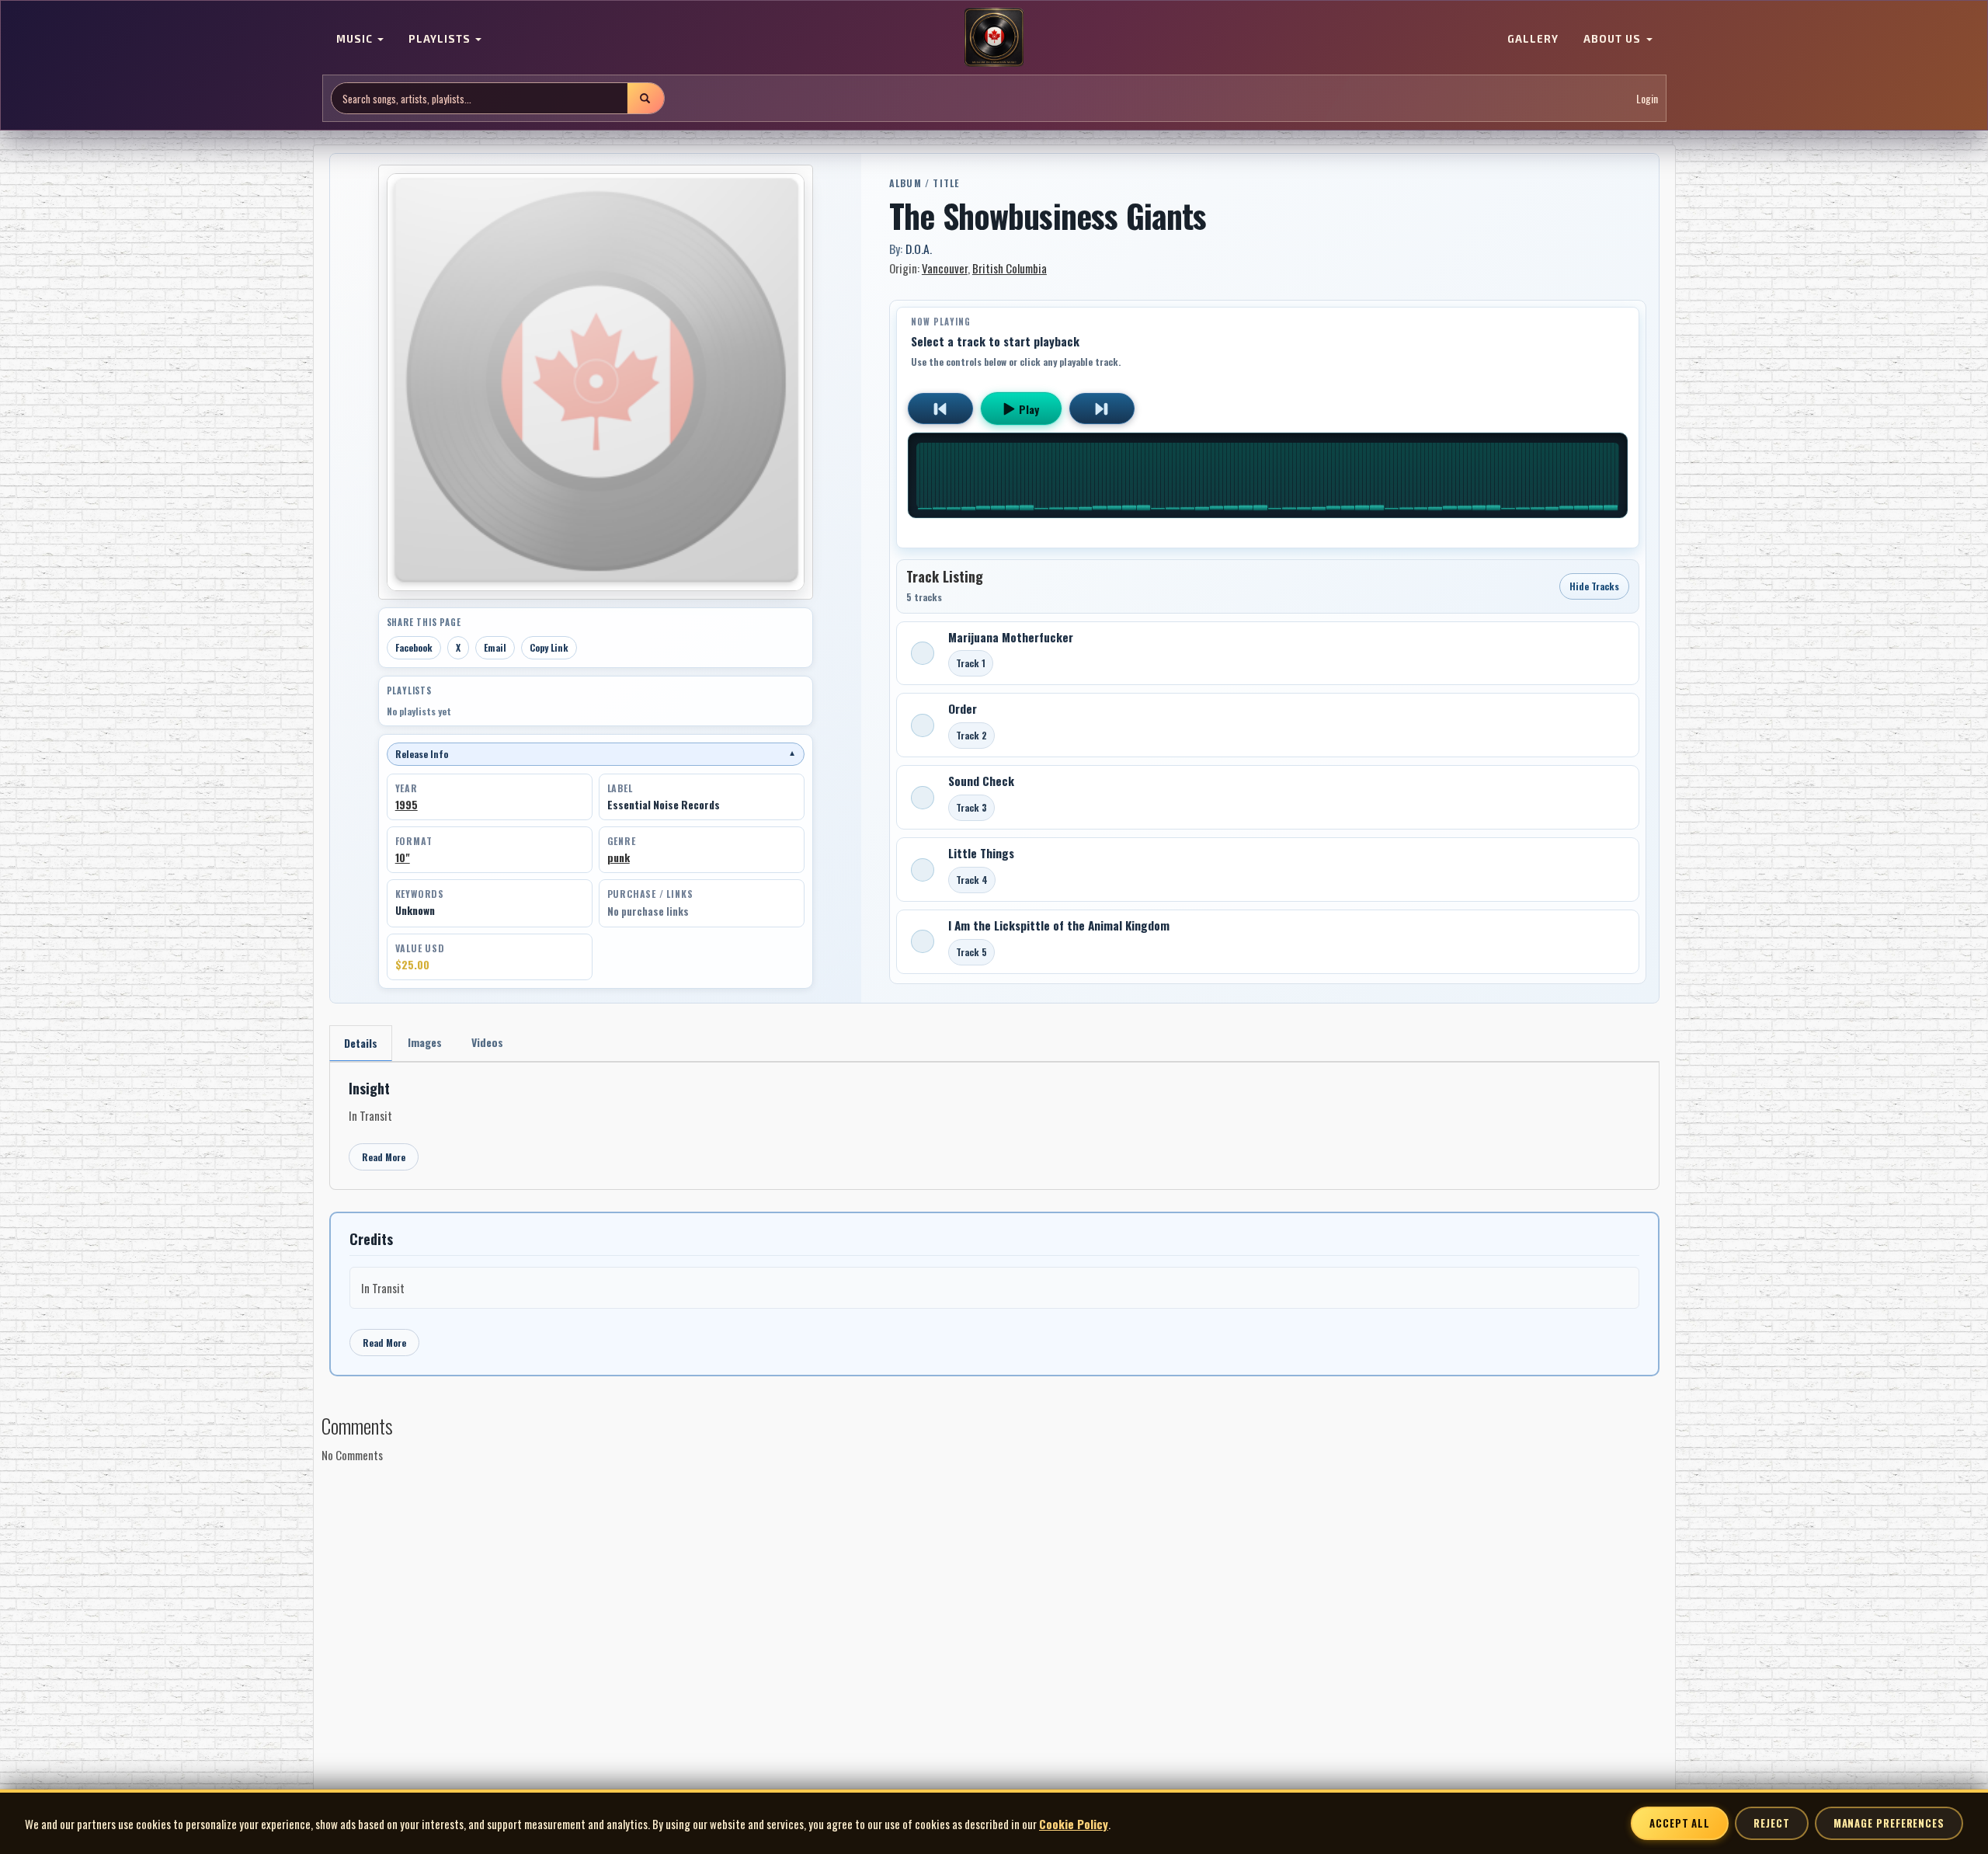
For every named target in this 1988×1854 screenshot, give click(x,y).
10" (403, 857)
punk (619, 857)
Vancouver (945, 268)
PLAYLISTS (441, 39)
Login (1647, 98)
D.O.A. (919, 249)
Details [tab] (361, 1043)
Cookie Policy (1074, 1824)
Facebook (414, 647)
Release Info (596, 754)
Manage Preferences (1889, 1823)
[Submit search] (645, 98)
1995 (407, 805)
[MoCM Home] (994, 38)
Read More (384, 1157)
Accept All (1680, 1823)
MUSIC (356, 39)
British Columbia (1010, 268)
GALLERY (1533, 39)
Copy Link (549, 647)
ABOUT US (1614, 39)
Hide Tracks (1594, 586)
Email (495, 647)
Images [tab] (425, 1042)
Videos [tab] (487, 1042)
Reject (1771, 1823)
